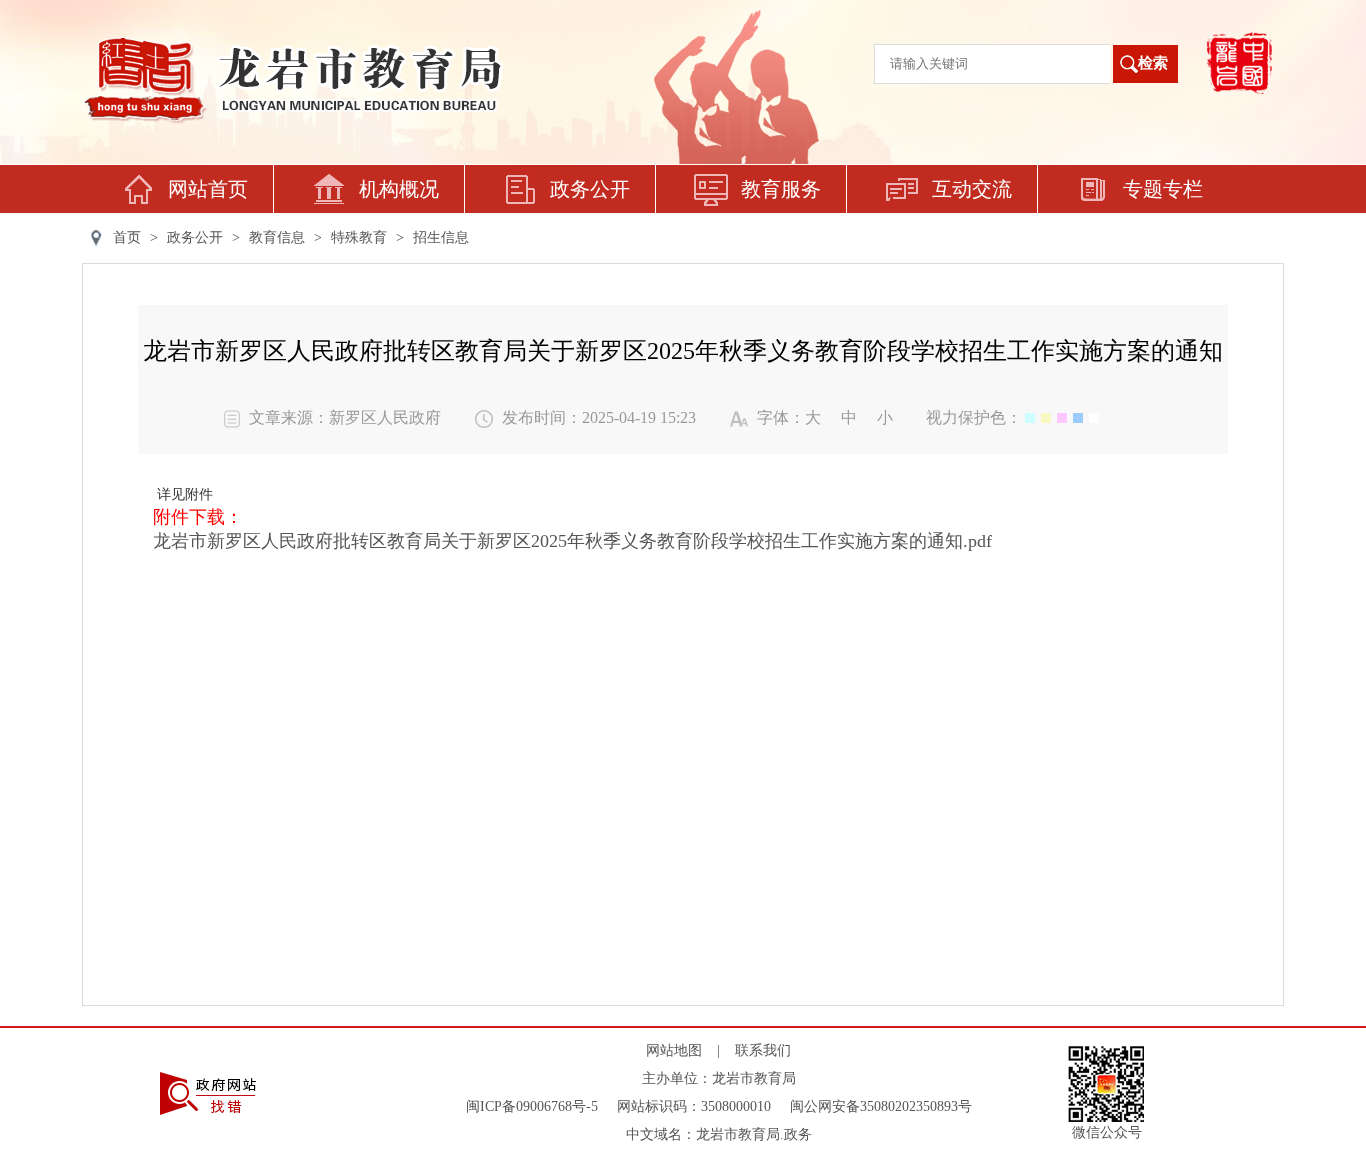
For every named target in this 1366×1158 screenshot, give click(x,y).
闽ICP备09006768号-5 (532, 1106)
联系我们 (763, 1050)
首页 (127, 237)
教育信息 (277, 237)
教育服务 (781, 189)
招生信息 (441, 237)
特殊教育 (359, 237)
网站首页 (208, 189)
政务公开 (590, 189)
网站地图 (674, 1050)
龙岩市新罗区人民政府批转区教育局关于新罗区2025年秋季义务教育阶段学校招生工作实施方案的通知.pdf (572, 541)
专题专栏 (1163, 189)
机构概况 (399, 189)
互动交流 (972, 189)
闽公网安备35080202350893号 (881, 1106)
